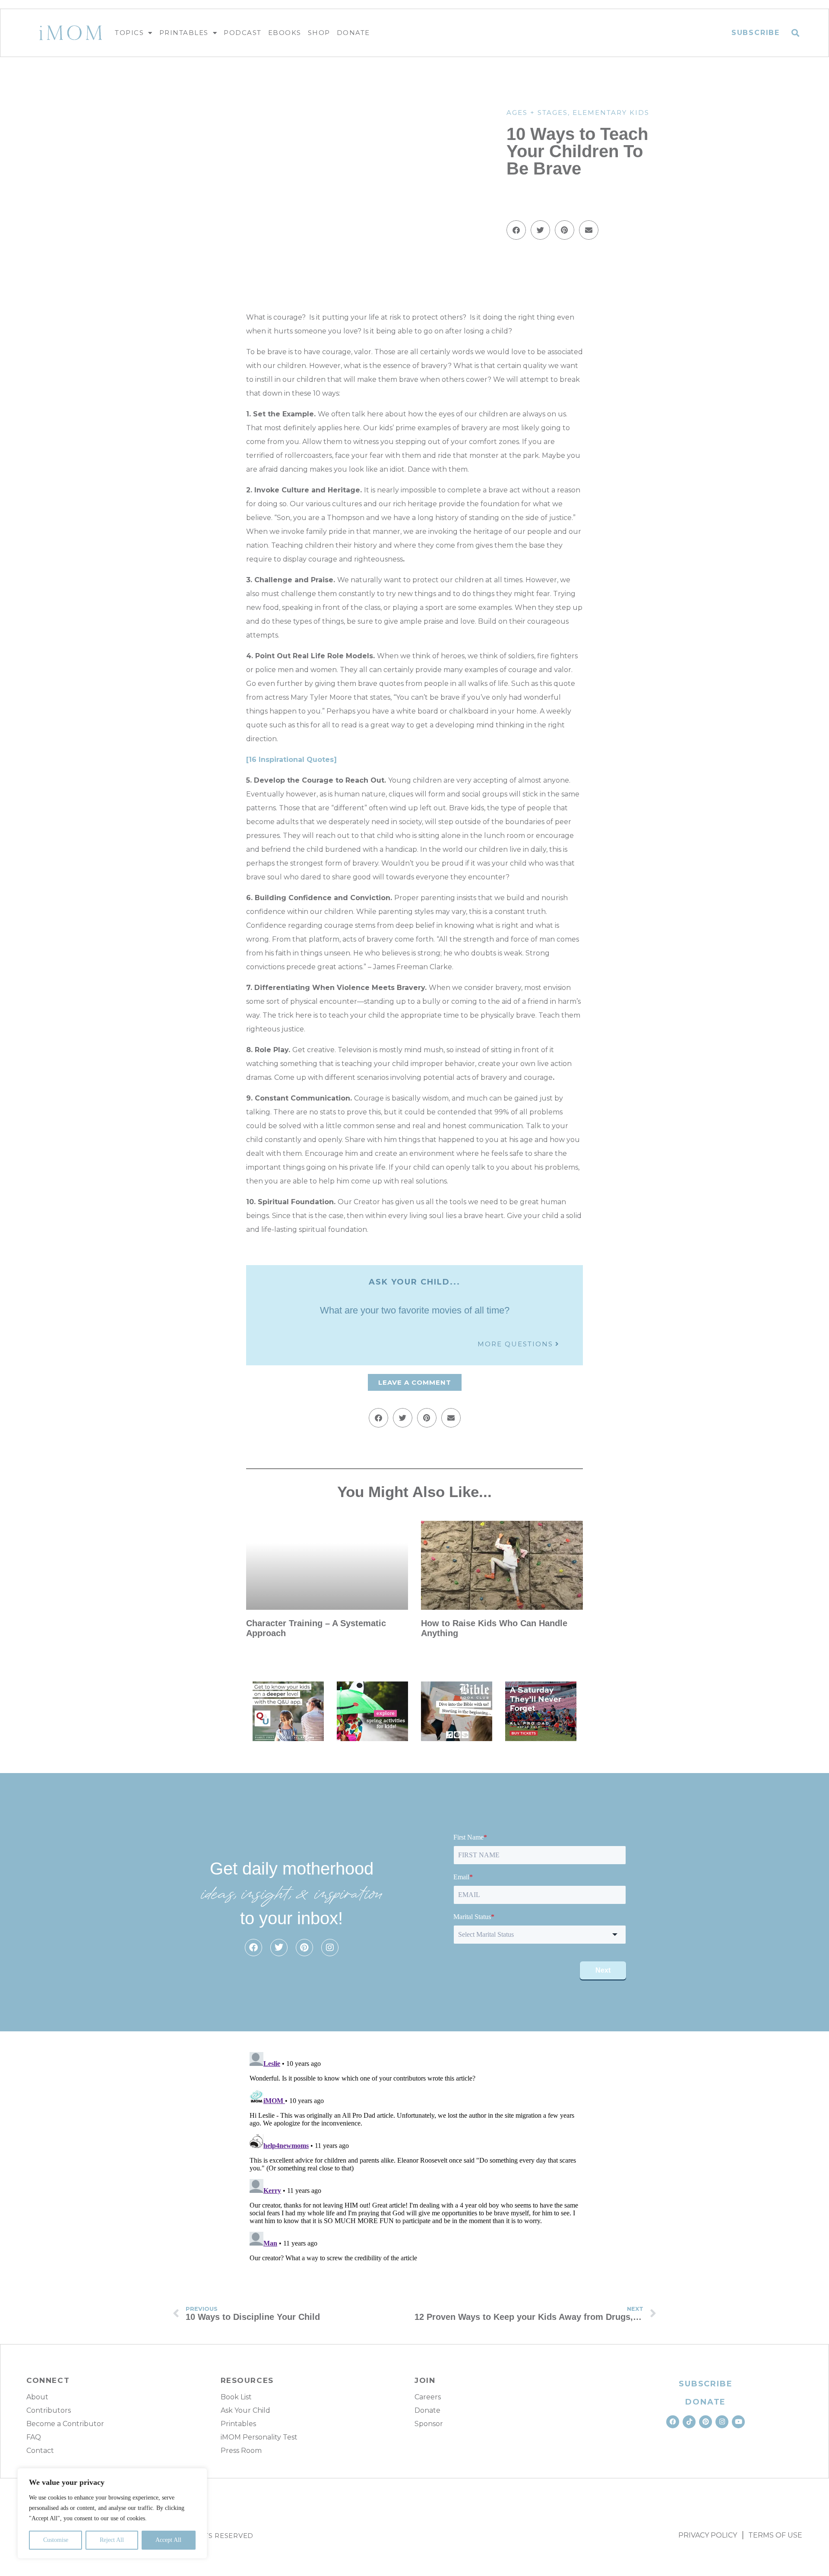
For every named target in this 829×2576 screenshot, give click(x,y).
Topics (129, 33)
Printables (184, 33)
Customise (56, 2540)
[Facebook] (253, 1948)
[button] (796, 33)
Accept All (168, 2540)
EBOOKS (285, 33)
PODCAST (243, 33)
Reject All (112, 2540)
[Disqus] (414, 2157)
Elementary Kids (611, 113)
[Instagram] (330, 1948)
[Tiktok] (689, 2422)
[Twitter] (279, 1948)
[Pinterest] (304, 1948)
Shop (319, 33)
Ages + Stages (537, 113)
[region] (112, 2513)
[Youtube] (738, 2422)
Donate (353, 33)
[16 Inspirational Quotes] (291, 760)
